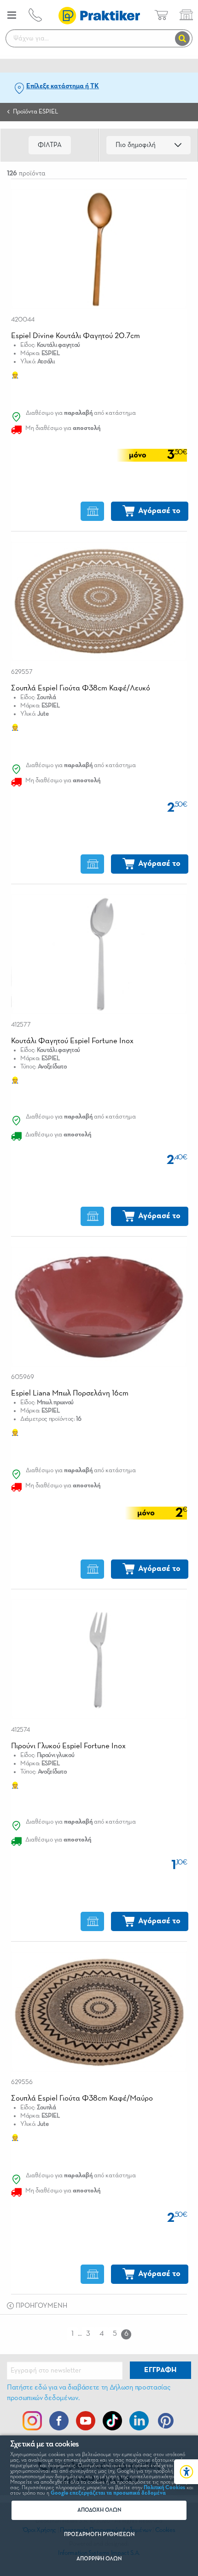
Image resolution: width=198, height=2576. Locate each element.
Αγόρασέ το (159, 511)
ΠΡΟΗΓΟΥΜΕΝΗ (41, 2306)
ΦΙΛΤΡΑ (50, 145)
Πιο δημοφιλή (136, 145)
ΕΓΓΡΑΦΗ (160, 2370)
